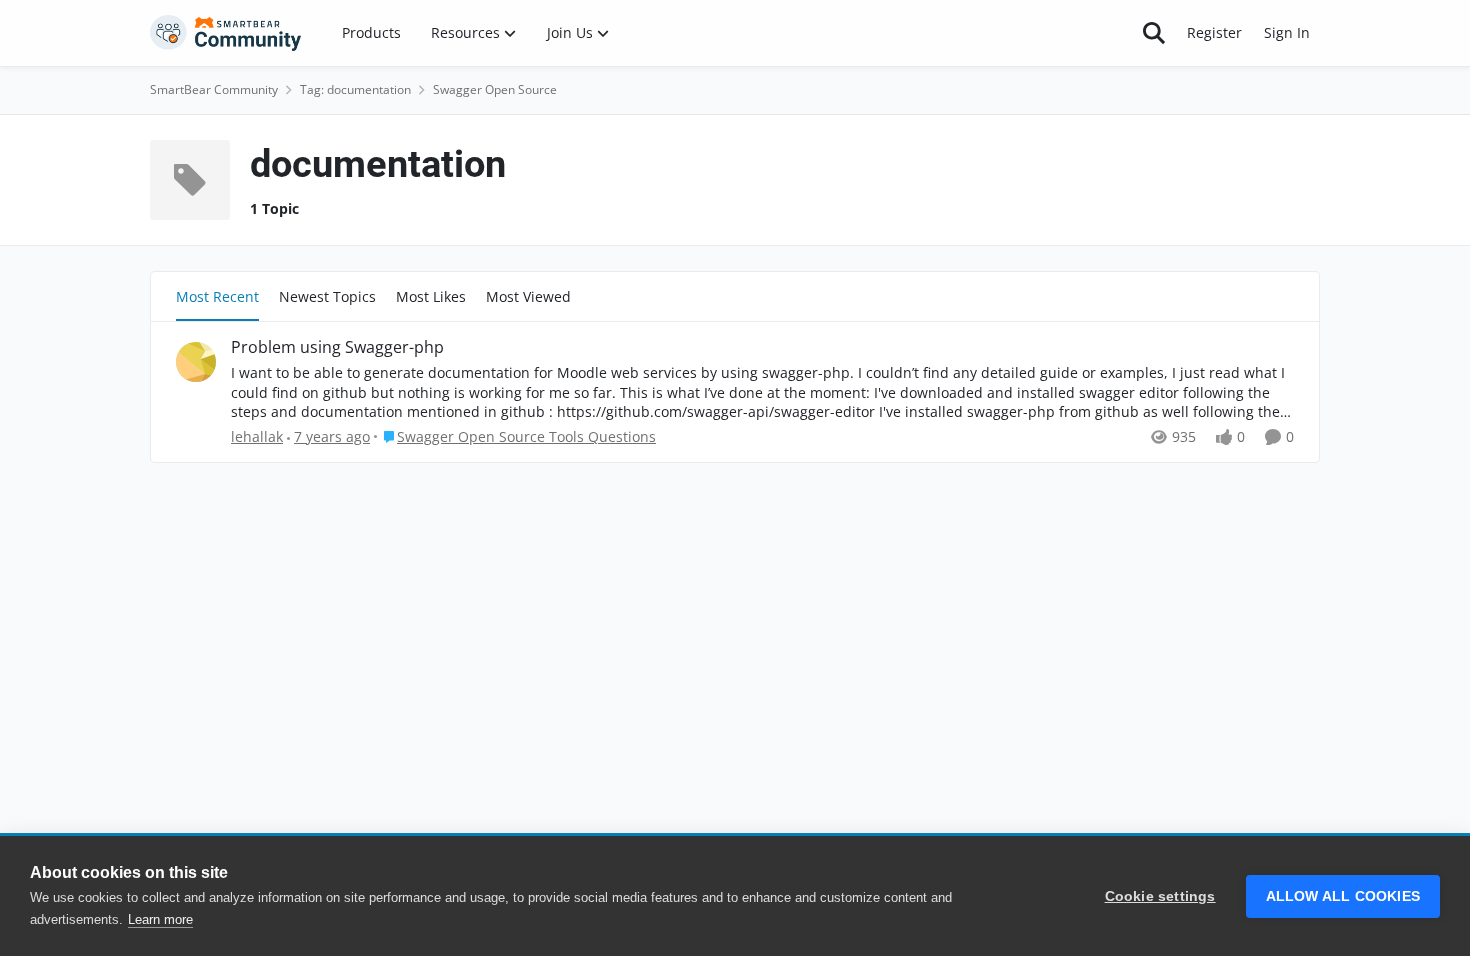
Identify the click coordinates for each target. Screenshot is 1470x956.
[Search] (1154, 33)
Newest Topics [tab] (327, 296)
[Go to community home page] (226, 33)
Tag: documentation (355, 89)
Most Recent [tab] (217, 296)
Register (1214, 32)
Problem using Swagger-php (337, 347)
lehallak (257, 436)
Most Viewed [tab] (528, 296)
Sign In (1287, 32)
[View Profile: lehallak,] (196, 362)
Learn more (160, 919)
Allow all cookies (1343, 896)
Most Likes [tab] (431, 296)
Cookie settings (1160, 896)
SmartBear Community (214, 89)
